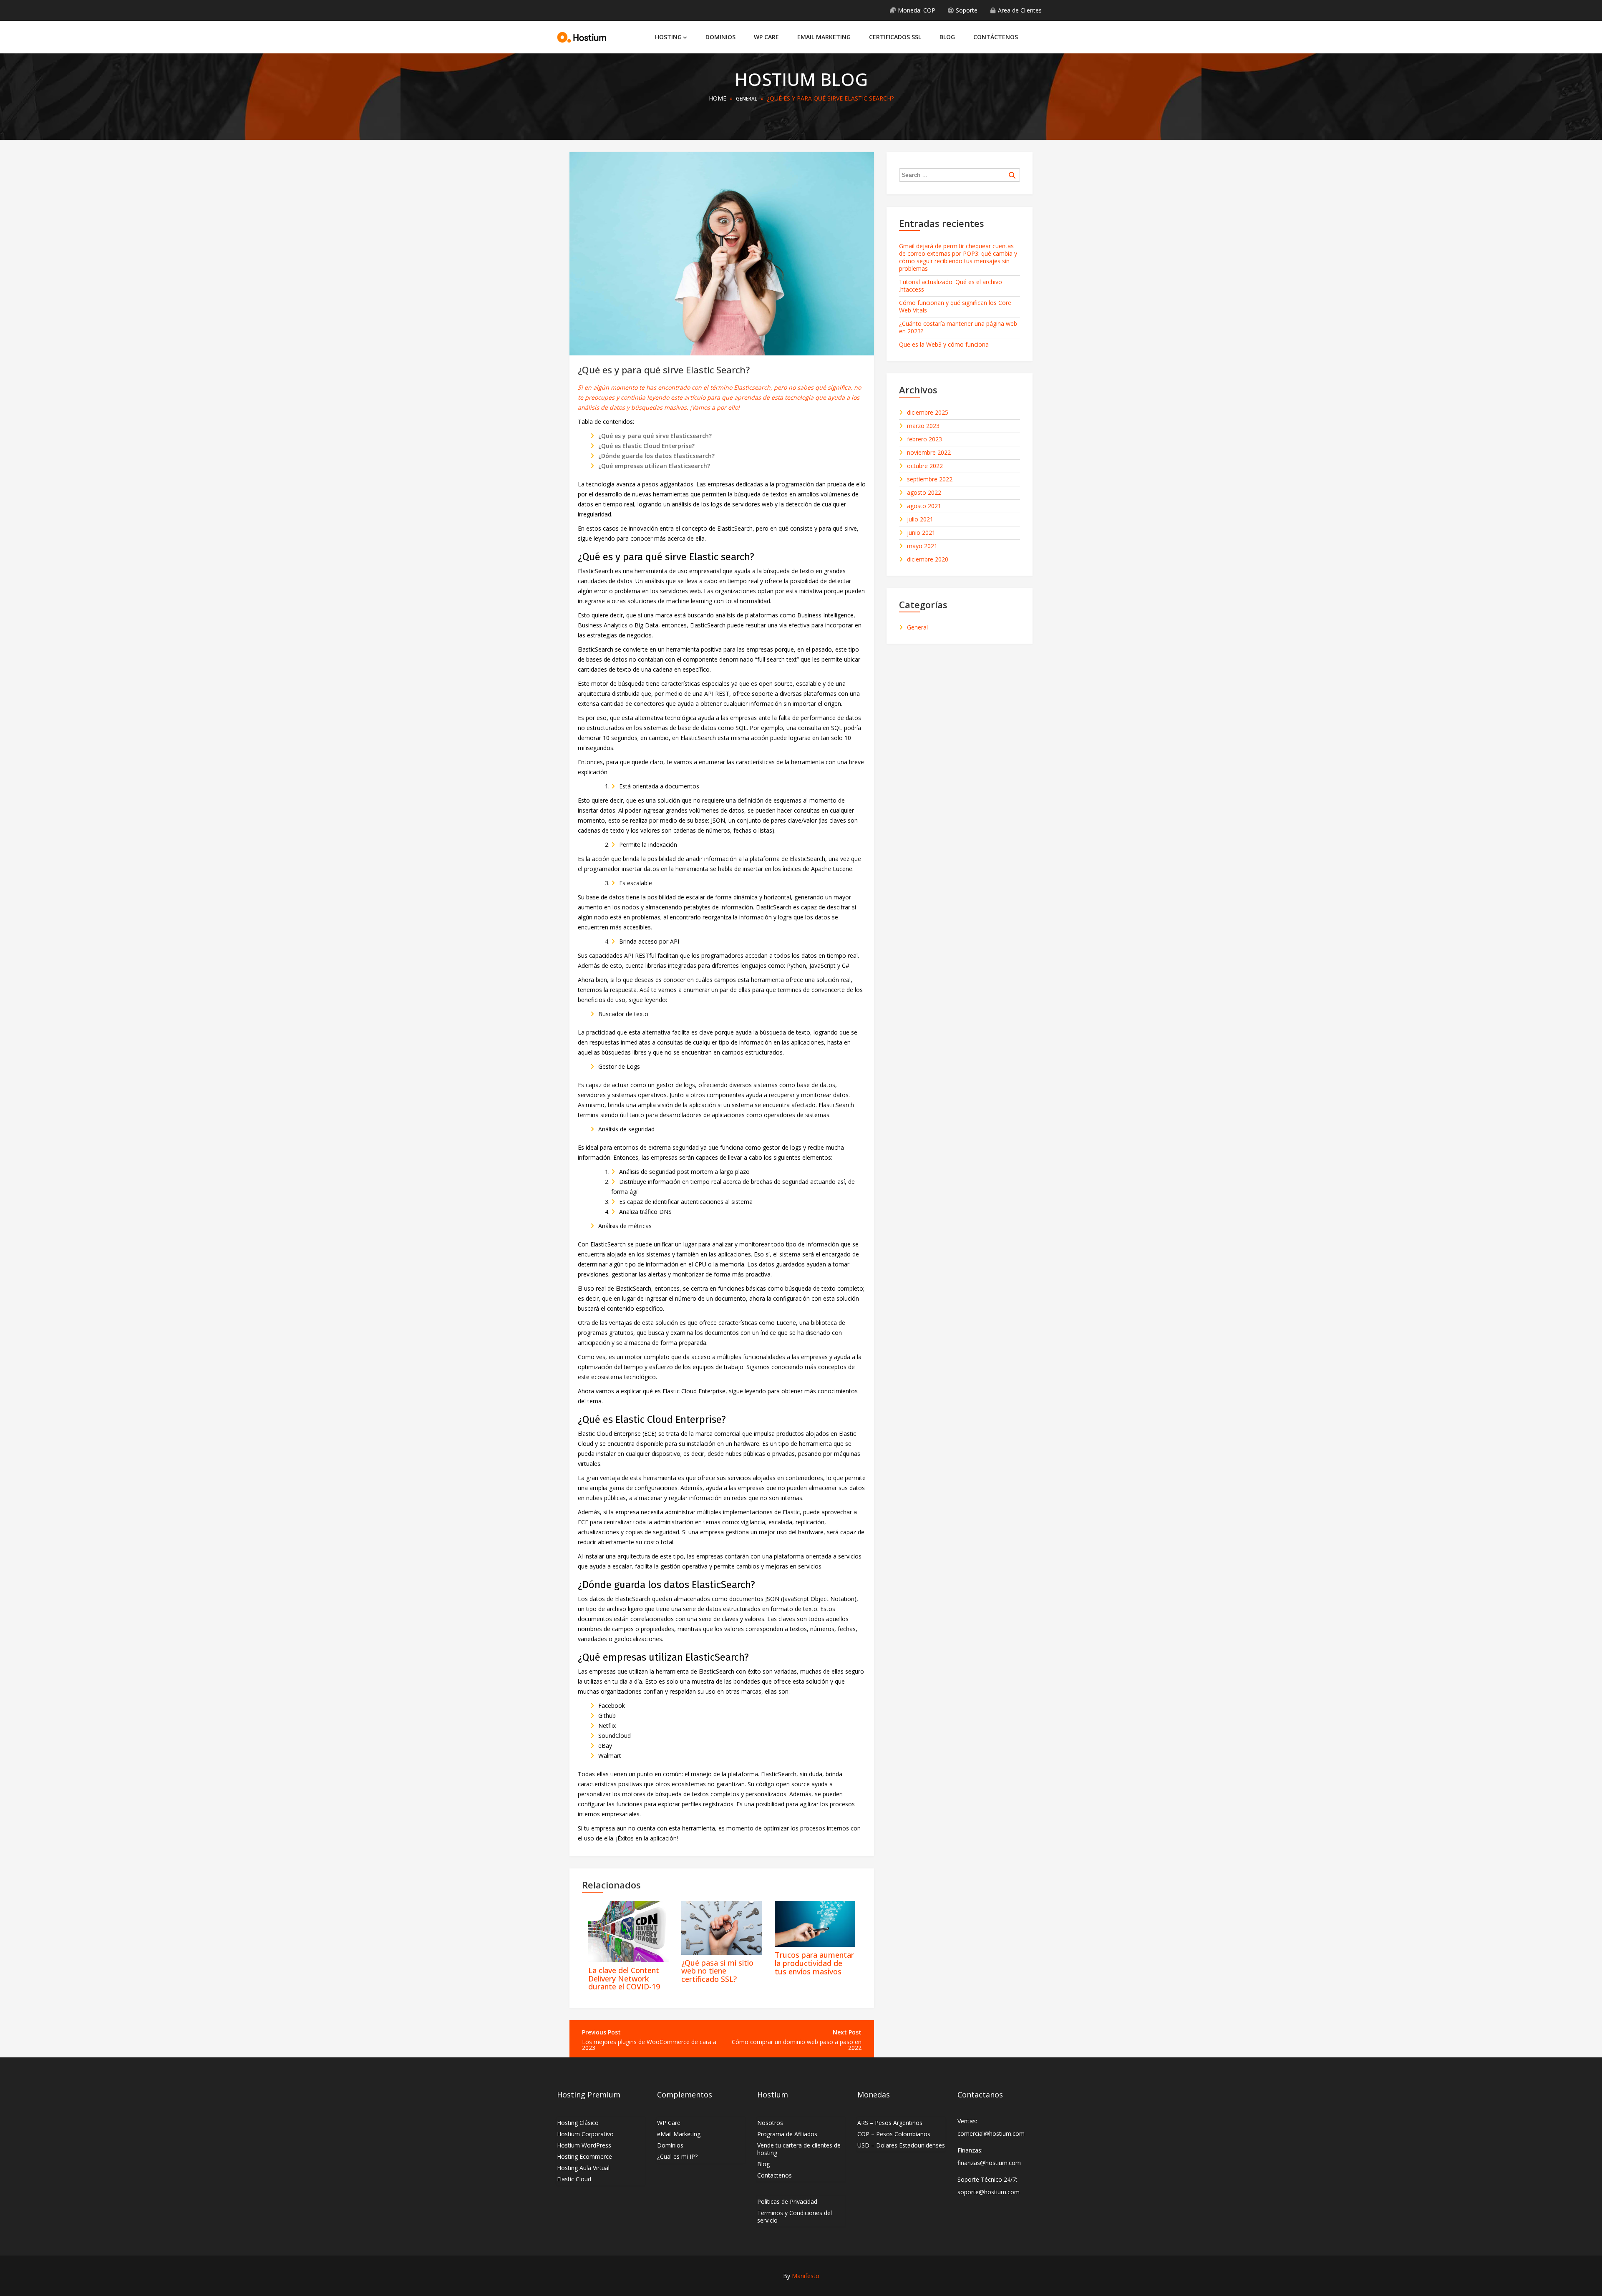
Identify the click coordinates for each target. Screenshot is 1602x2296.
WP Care (766, 37)
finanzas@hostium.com (989, 2163)
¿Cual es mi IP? (677, 2156)
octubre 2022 (925, 466)
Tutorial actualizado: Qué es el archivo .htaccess (951, 286)
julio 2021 (920, 519)
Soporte (967, 10)
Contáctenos (996, 37)
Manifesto (806, 2276)
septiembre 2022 (930, 479)
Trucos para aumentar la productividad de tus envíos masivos (814, 1963)
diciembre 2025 (928, 413)
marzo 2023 (923, 426)
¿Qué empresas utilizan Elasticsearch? (654, 466)
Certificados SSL (895, 37)
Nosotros (770, 2123)
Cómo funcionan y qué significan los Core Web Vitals (955, 306)
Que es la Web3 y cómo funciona (944, 344)
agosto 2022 (924, 493)
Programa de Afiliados (787, 2134)
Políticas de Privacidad (787, 2202)
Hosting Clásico (578, 2123)
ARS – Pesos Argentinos (890, 2123)
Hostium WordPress (584, 2145)
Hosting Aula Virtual (583, 2168)
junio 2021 (921, 533)
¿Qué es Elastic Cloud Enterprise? (646, 446)
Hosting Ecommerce (584, 2156)
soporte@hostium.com (989, 2192)
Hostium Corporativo (585, 2134)
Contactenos (775, 2175)
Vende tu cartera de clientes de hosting (799, 2149)
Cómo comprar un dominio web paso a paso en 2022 (797, 2045)
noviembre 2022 (929, 453)
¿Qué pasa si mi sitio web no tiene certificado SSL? (717, 1971)
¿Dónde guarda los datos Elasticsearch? (656, 456)
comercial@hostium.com (991, 2134)
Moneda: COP (917, 10)
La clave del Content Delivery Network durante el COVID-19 (624, 1979)
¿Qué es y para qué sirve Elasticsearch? (655, 436)
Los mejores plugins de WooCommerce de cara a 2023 (649, 2045)
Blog (947, 37)
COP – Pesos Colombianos (894, 2134)
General (747, 99)
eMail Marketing (824, 37)
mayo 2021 (922, 546)
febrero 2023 (924, 439)
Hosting (668, 37)
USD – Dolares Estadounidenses (901, 2145)
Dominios (720, 37)
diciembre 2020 (928, 559)
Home (718, 98)
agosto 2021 (924, 506)
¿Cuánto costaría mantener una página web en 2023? (958, 327)
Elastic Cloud (574, 2179)
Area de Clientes (1020, 10)
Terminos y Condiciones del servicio (795, 2217)
